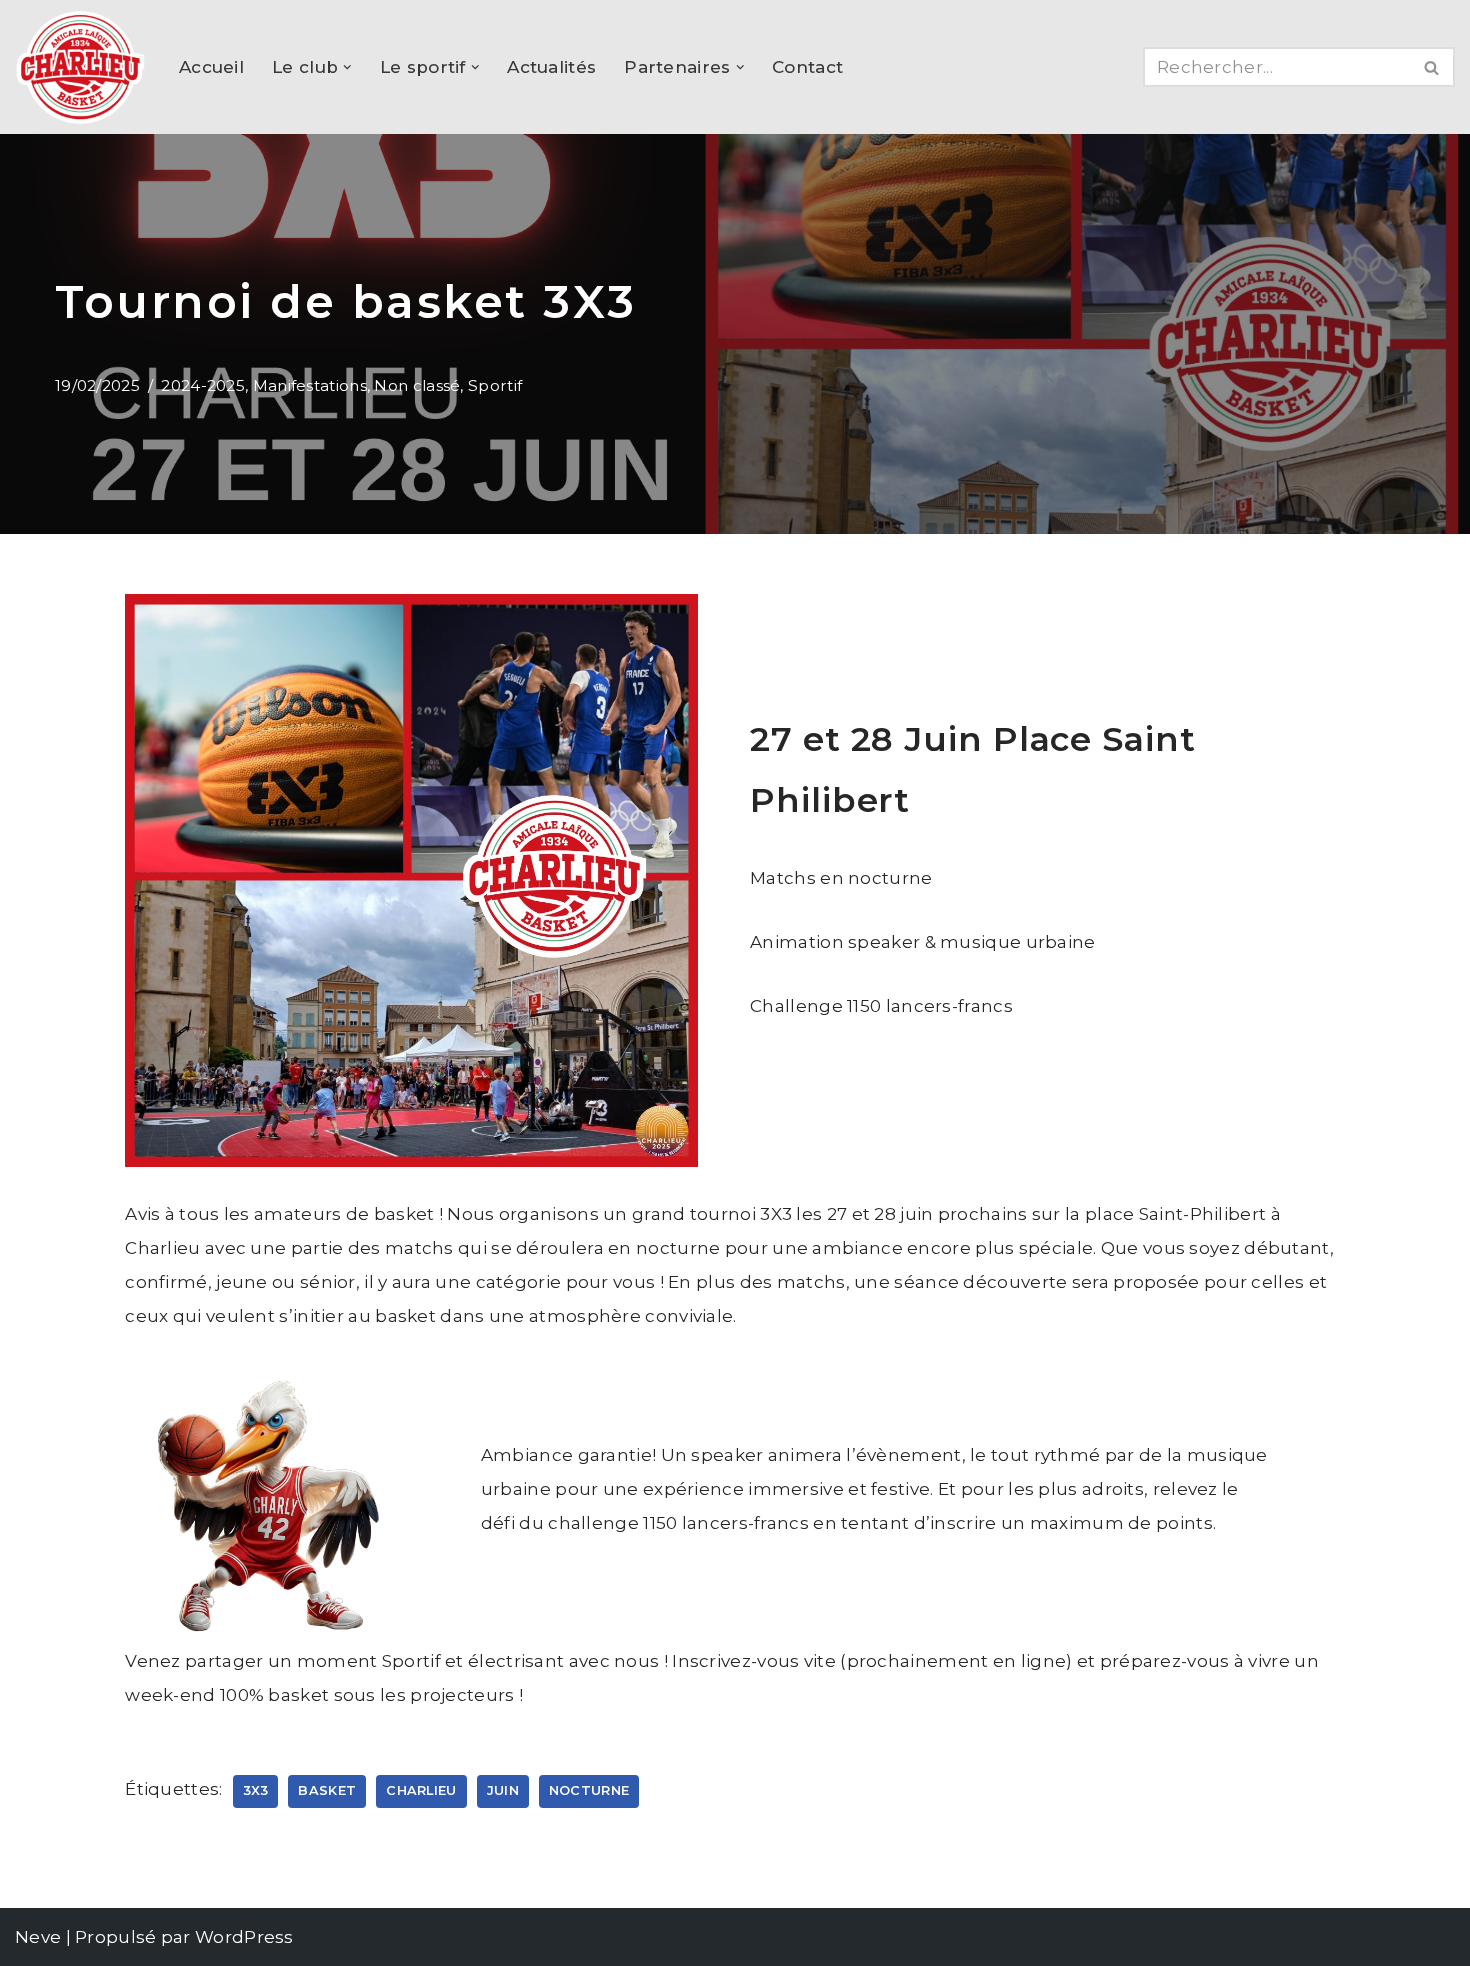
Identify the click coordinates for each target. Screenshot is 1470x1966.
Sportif (495, 385)
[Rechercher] (1432, 67)
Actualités (551, 67)
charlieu (421, 1790)
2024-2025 (203, 385)
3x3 (256, 1790)
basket (327, 1790)
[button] (347, 67)
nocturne (589, 1790)
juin (503, 1790)
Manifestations (310, 385)
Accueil (211, 67)
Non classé (417, 385)
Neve (38, 1937)
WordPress (244, 1937)
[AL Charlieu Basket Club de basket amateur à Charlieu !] (80, 67)
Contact (807, 67)
